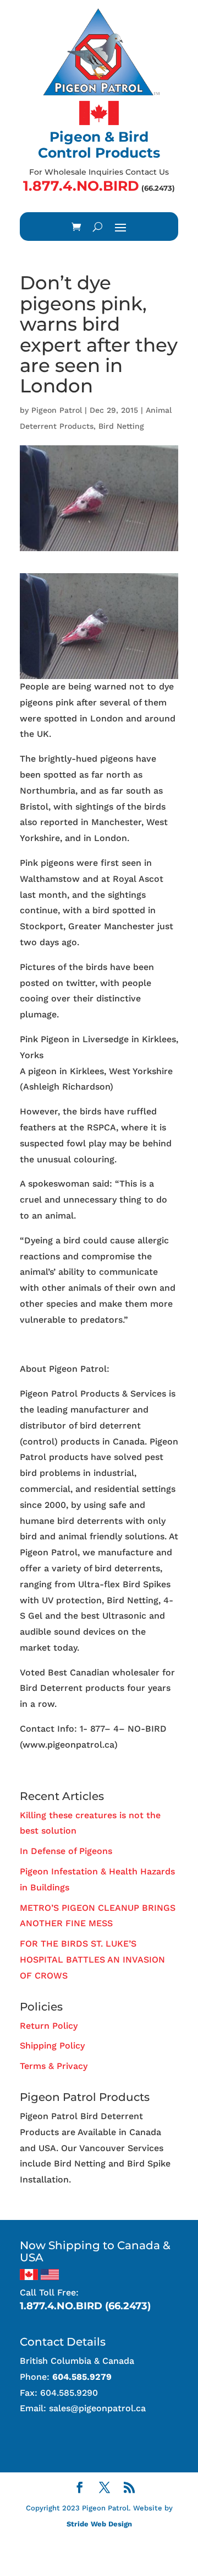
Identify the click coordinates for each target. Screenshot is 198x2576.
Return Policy (49, 2026)
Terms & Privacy (54, 2066)
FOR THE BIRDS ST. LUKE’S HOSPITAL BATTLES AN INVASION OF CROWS (92, 1960)
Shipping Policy (52, 2046)
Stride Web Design (99, 2524)
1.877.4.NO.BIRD (81, 186)
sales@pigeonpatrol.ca (97, 2408)
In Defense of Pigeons (66, 1851)
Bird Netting (121, 426)
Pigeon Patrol (57, 410)
